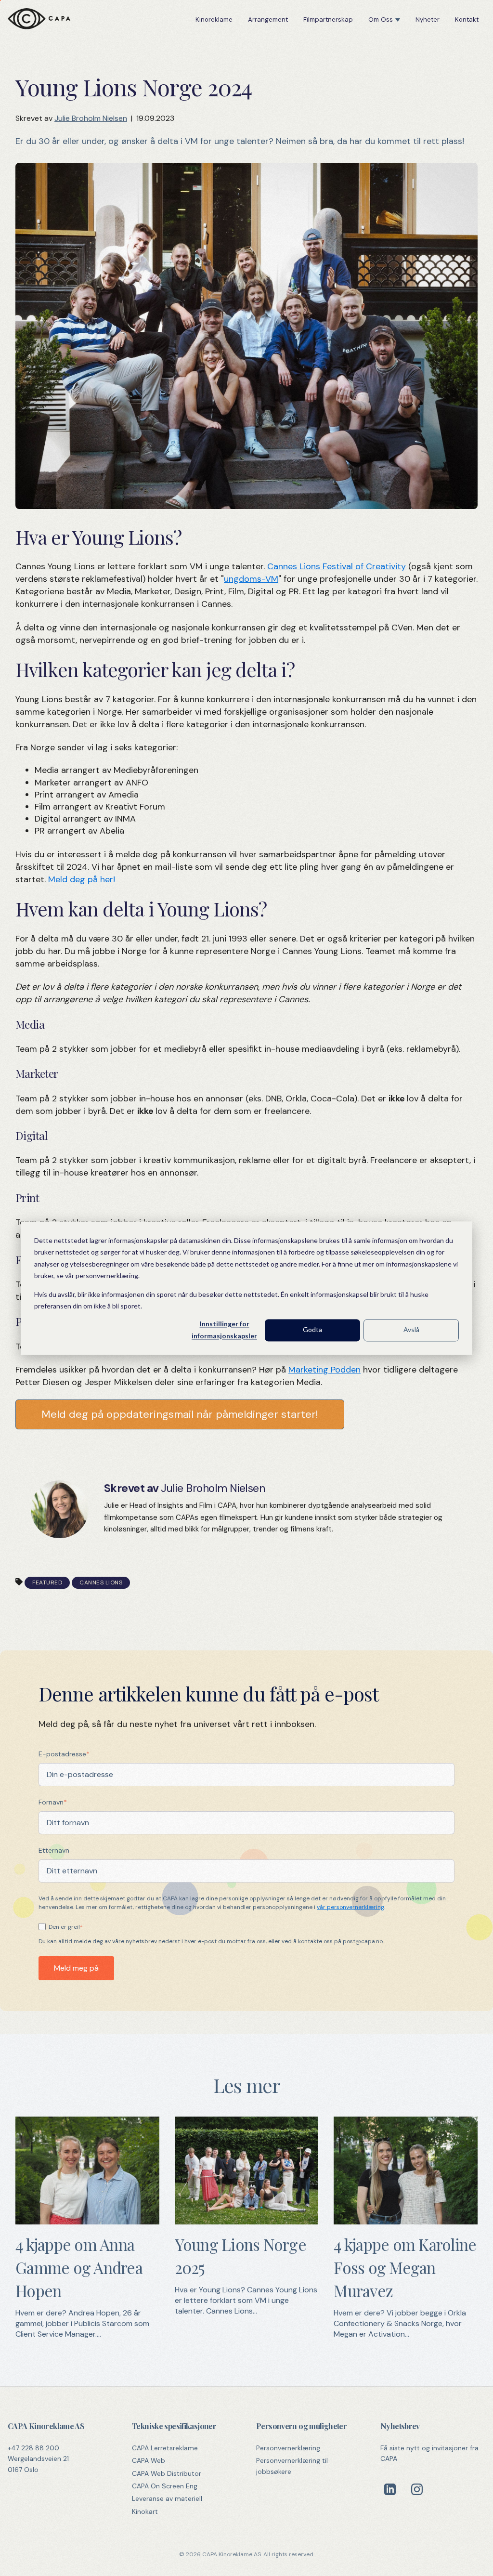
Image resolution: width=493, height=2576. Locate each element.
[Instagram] (417, 2489)
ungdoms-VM (251, 579)
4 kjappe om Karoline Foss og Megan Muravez (405, 2267)
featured (47, 1582)
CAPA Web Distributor (167, 2473)
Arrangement (268, 20)
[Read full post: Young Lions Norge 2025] (247, 2222)
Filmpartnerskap (328, 20)
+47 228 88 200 (33, 2448)
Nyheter (428, 20)
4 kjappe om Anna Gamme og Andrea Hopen (79, 2267)
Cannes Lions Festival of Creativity (337, 566)
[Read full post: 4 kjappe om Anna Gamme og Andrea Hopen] (87, 2222)
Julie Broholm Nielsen (91, 118)
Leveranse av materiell (167, 2498)
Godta (312, 1330)
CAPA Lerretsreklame (165, 2448)
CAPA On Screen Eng (165, 2486)
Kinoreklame (214, 20)
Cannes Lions (101, 1582)
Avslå (411, 1330)
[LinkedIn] (390, 2489)
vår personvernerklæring (350, 1907)
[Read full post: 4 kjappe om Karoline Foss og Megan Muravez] (406, 2222)
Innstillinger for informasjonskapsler (224, 1330)
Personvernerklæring (288, 2448)
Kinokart (145, 2511)
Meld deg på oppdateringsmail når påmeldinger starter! (180, 1414)
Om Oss (381, 20)
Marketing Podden (324, 1370)
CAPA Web (149, 2460)
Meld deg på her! (82, 879)
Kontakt (467, 20)
